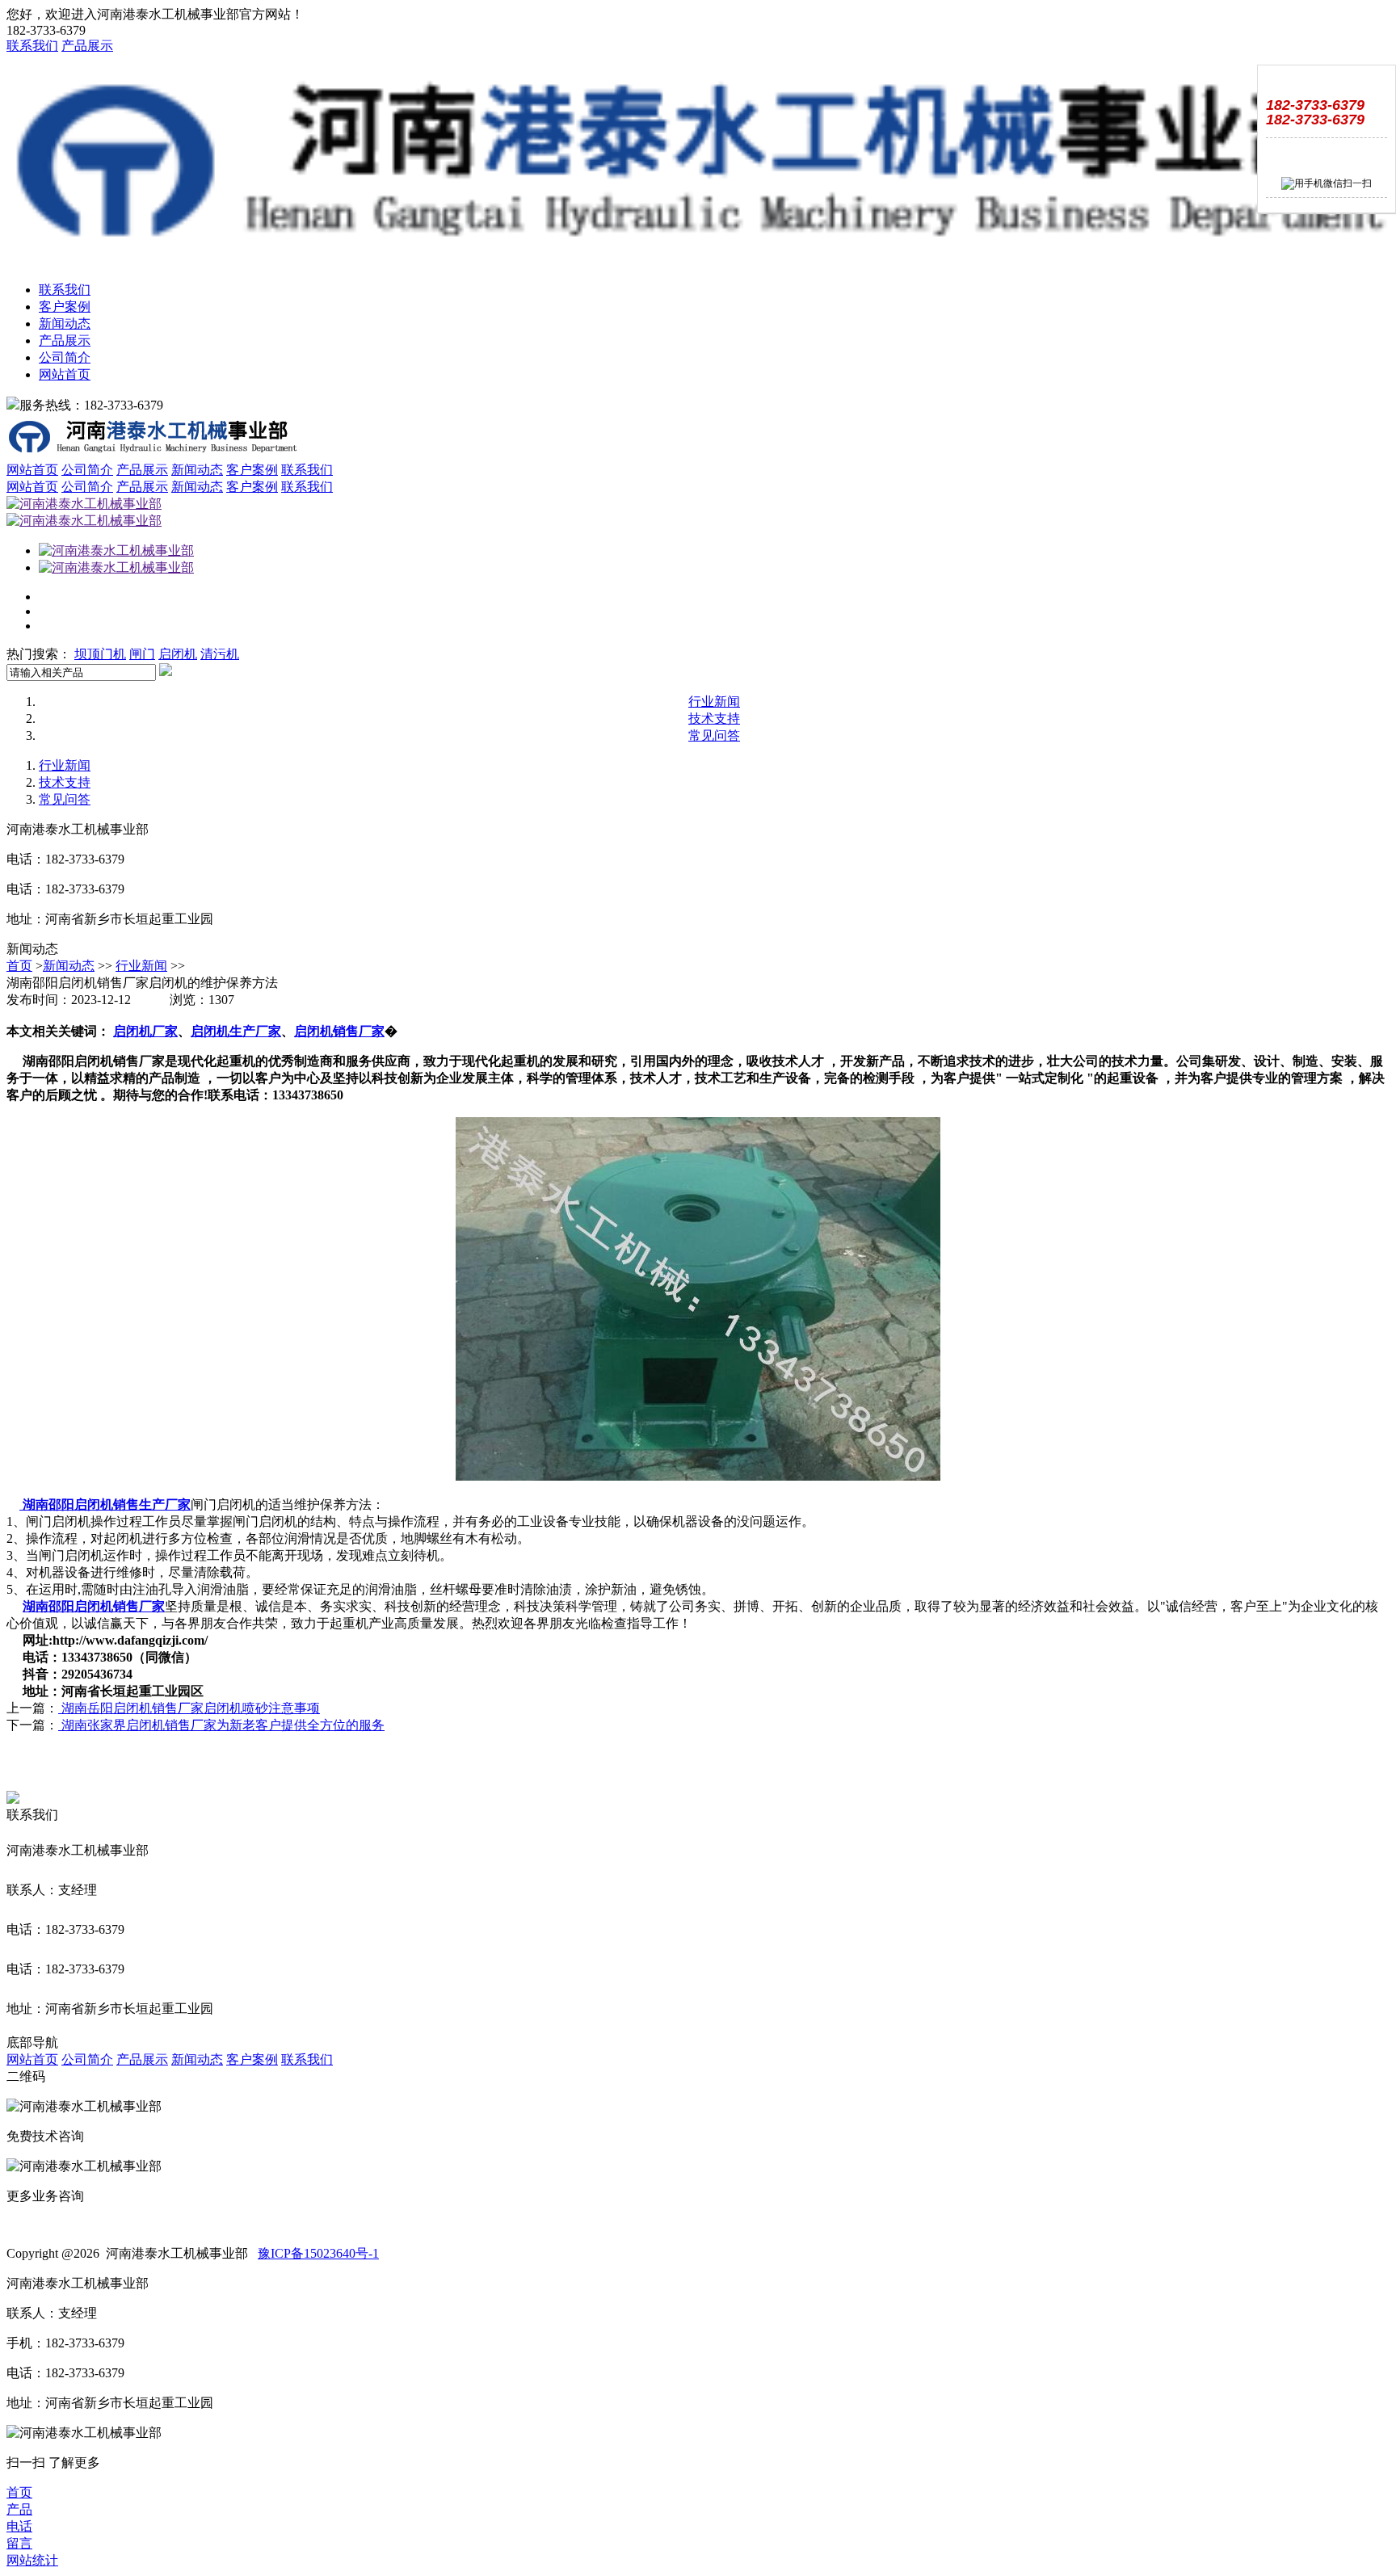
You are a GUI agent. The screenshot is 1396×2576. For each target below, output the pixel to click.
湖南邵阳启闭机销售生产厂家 (105, 1504)
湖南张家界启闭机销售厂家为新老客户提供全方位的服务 (221, 1725)
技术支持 (714, 719)
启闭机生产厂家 (236, 1031)
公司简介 (65, 357)
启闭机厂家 (145, 1031)
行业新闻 (714, 702)
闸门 (142, 654)
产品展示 (87, 46)
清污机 (220, 654)
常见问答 (714, 735)
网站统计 (32, 2560)
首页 (19, 966)
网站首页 (65, 374)
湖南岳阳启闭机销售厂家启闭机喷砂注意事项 (189, 1708)
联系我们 (32, 46)
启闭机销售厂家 (339, 1031)
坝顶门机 (100, 654)
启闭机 (178, 654)
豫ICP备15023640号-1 (318, 2253)
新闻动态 (65, 324)
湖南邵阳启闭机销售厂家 (94, 1606)
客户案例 (65, 307)
